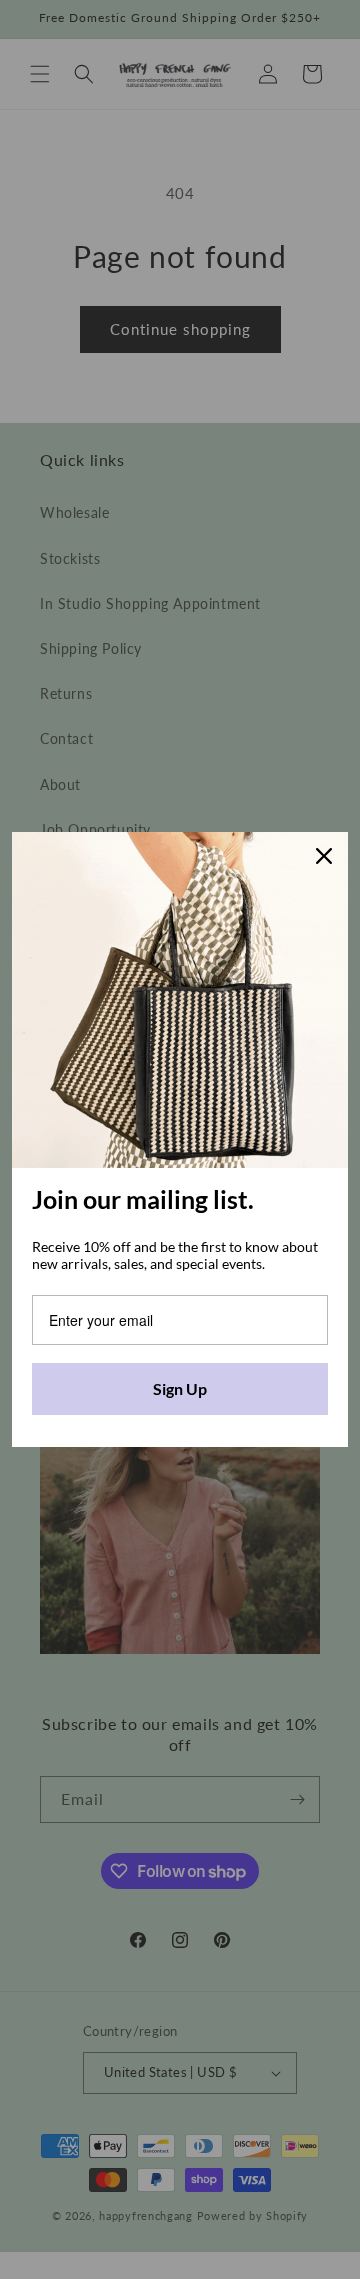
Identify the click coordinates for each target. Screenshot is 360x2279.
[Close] (324, 856)
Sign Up (180, 1388)
